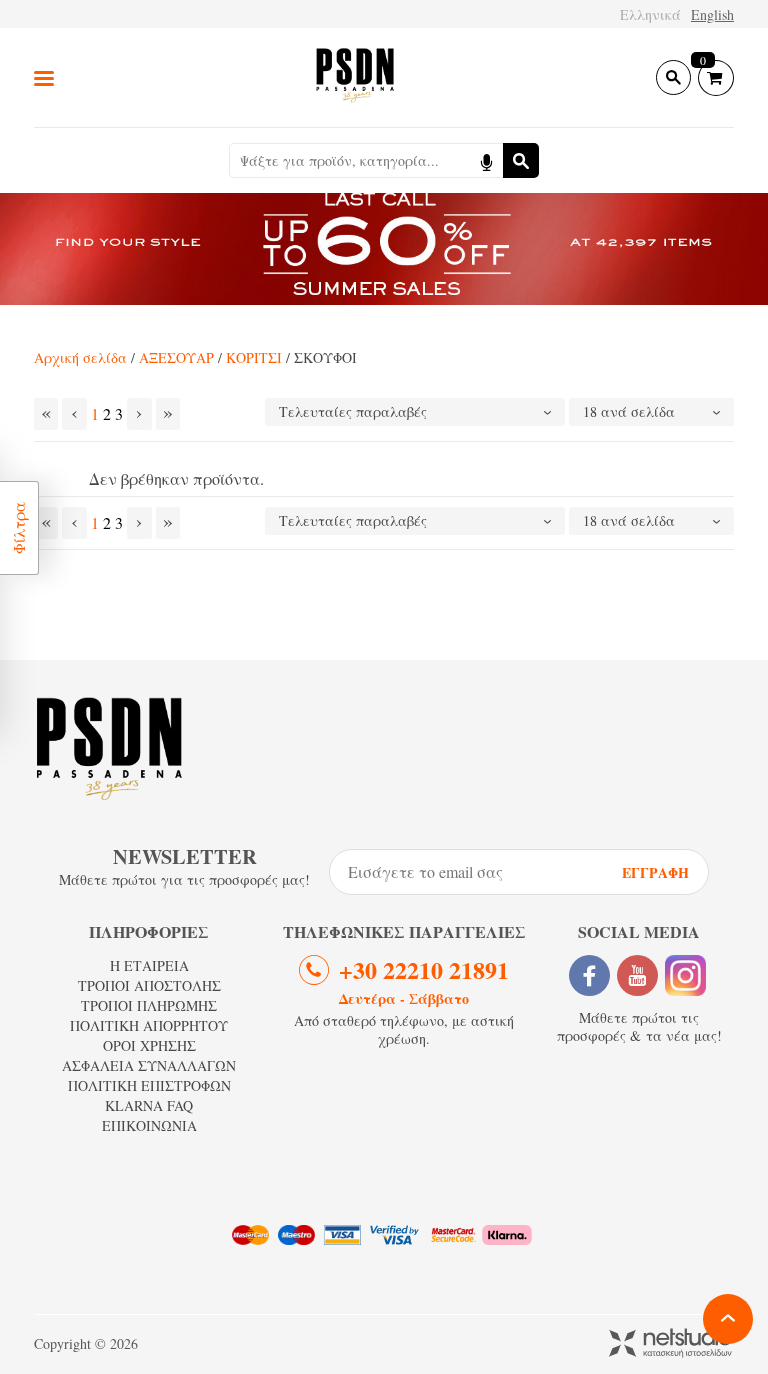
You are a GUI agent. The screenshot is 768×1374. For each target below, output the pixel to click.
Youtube (637, 975)
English (712, 14)
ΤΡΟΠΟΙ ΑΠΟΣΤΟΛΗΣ (149, 985)
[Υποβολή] (521, 160)
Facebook (589, 975)
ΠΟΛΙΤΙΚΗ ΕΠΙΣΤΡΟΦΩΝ (149, 1085)
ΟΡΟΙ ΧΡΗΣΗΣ (149, 1045)
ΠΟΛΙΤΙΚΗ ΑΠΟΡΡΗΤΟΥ (149, 1025)
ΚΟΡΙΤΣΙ (254, 357)
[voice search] (486, 160)
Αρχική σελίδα (80, 357)
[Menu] (44, 77)
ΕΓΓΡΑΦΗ (655, 872)
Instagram (685, 975)
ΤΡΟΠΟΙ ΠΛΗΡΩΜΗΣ (149, 1005)
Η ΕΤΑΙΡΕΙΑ (149, 965)
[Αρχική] (355, 77)
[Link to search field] (673, 77)
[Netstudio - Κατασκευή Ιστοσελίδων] (671, 1344)
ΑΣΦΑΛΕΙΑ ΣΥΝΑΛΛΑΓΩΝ (149, 1065)
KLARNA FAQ (149, 1105)
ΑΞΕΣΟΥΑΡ (176, 357)
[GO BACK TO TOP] (728, 1319)
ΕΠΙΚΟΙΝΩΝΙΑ (149, 1125)
